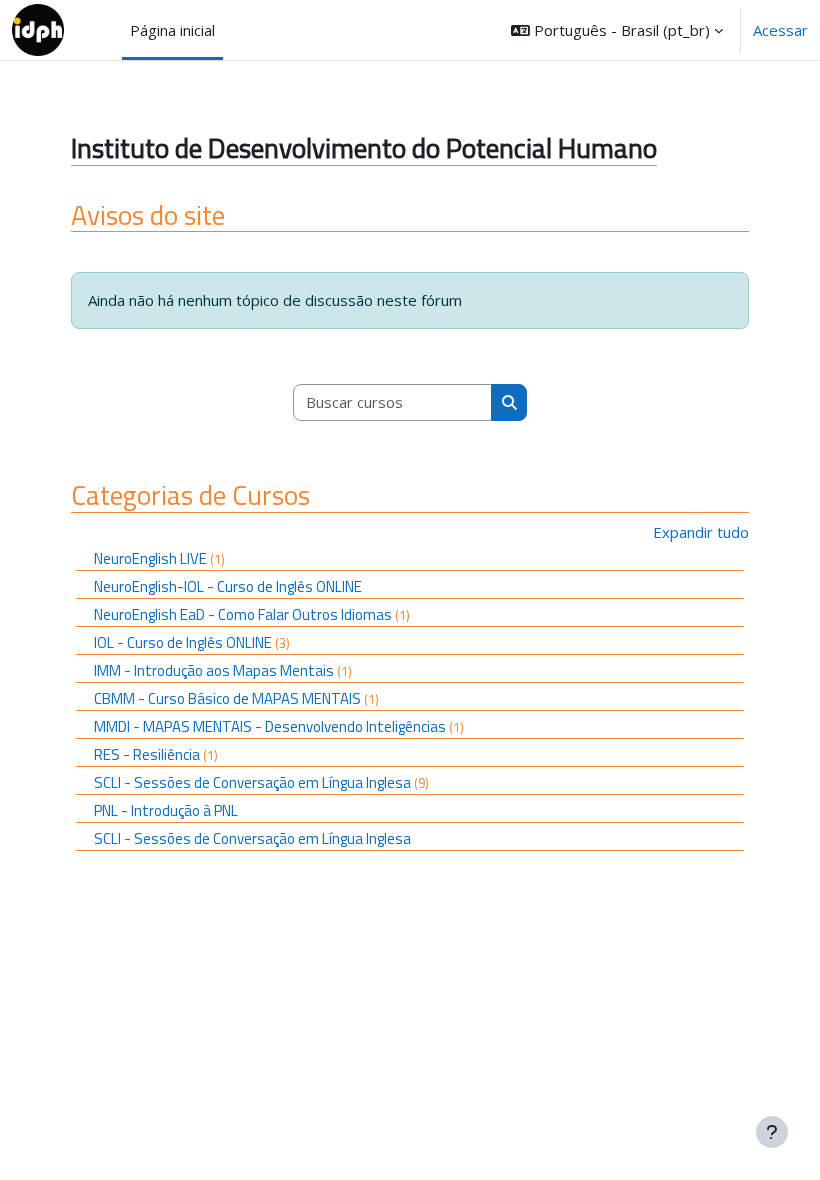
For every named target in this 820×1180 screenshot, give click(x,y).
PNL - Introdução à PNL (166, 810)
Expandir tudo (701, 532)
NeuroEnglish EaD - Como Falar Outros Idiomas (243, 614)
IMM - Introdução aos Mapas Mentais (214, 670)
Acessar (780, 30)
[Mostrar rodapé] (772, 1132)
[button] (617, 30)
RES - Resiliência (147, 754)
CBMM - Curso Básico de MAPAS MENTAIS (227, 698)
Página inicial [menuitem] (172, 30)
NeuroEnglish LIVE (150, 558)
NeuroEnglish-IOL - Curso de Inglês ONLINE (228, 586)
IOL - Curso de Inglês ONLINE (183, 642)
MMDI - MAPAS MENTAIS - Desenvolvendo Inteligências (270, 726)
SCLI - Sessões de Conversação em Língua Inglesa (252, 782)
